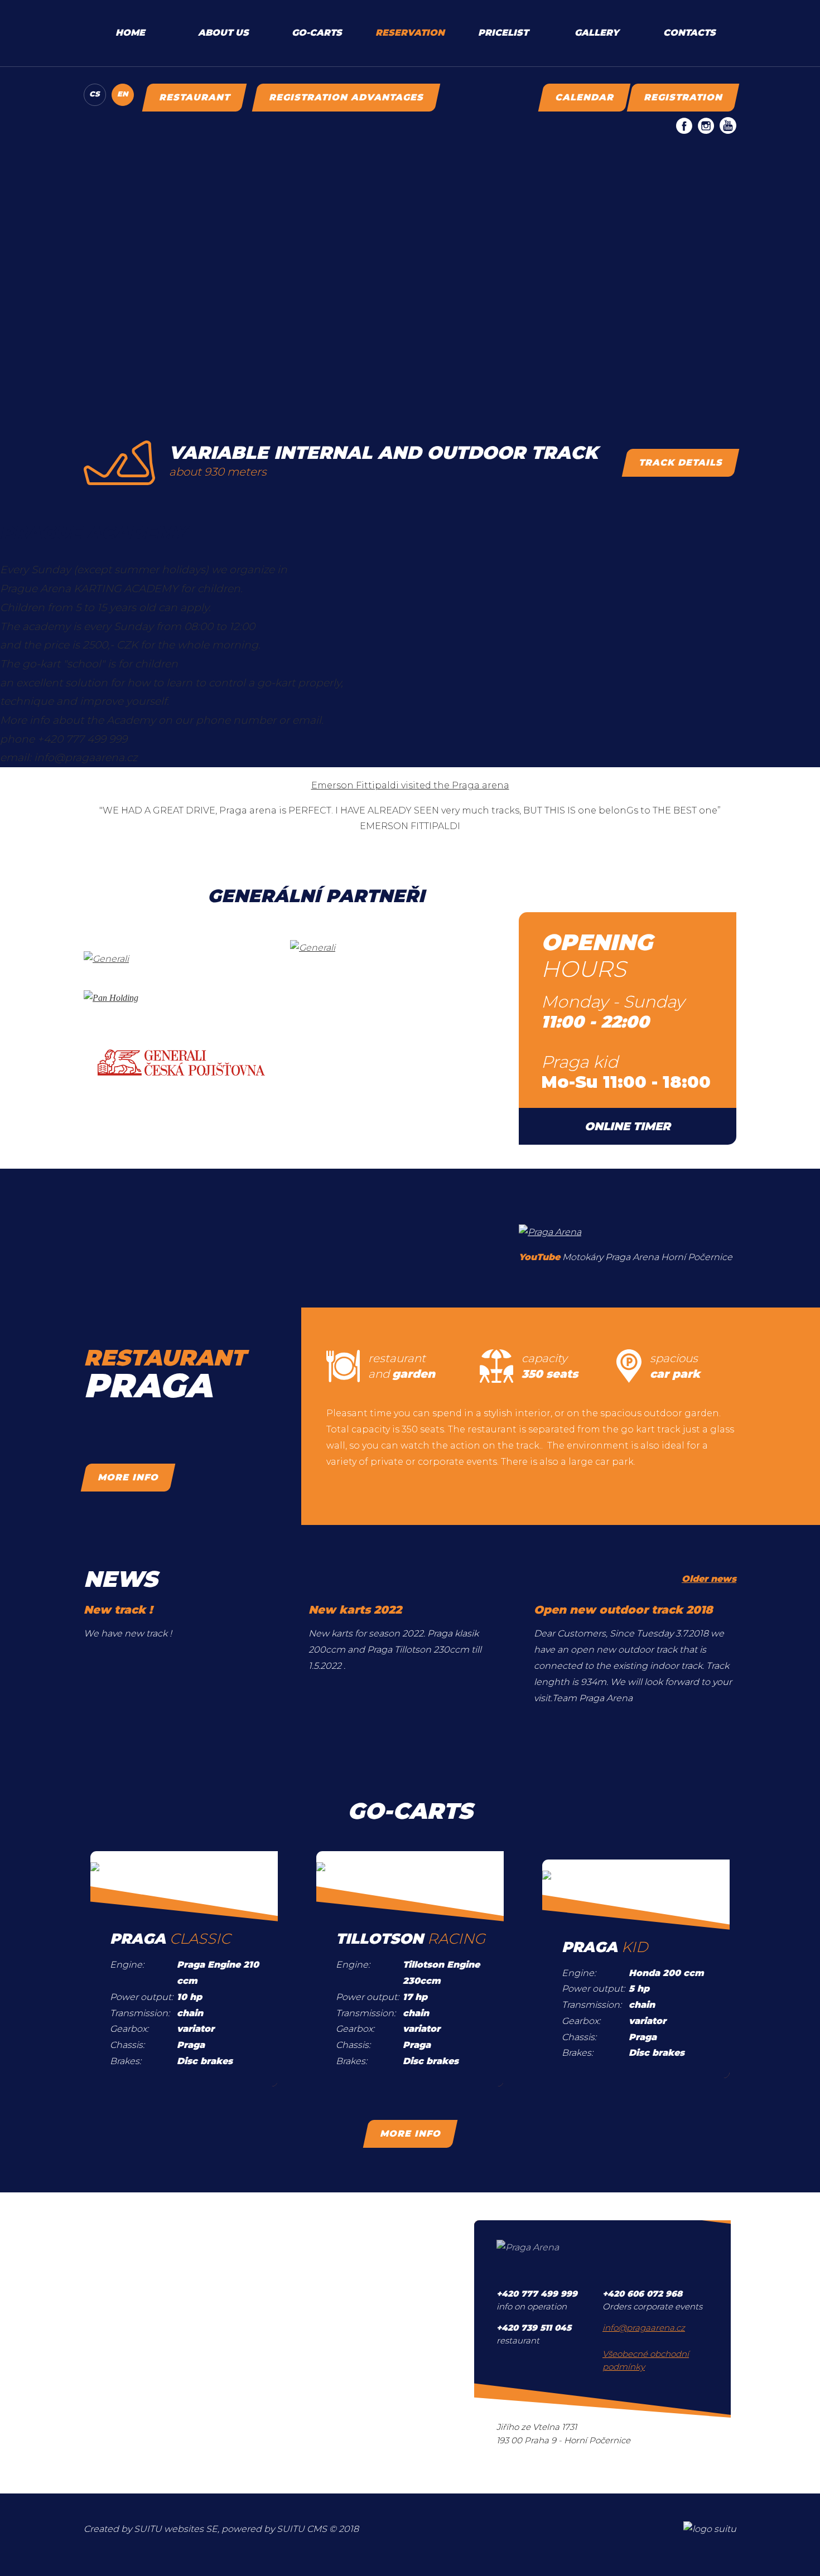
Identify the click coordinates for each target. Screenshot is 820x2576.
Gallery (597, 33)
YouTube (539, 1257)
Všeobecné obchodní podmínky (646, 2360)
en (122, 94)
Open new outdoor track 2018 (623, 1610)
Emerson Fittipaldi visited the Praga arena (410, 785)
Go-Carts (317, 33)
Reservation (410, 33)
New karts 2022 (355, 1610)
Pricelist (503, 33)
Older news (709, 1579)
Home (130, 33)
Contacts (689, 33)
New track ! (118, 1610)
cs (95, 94)
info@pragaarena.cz (644, 2328)
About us (223, 33)
